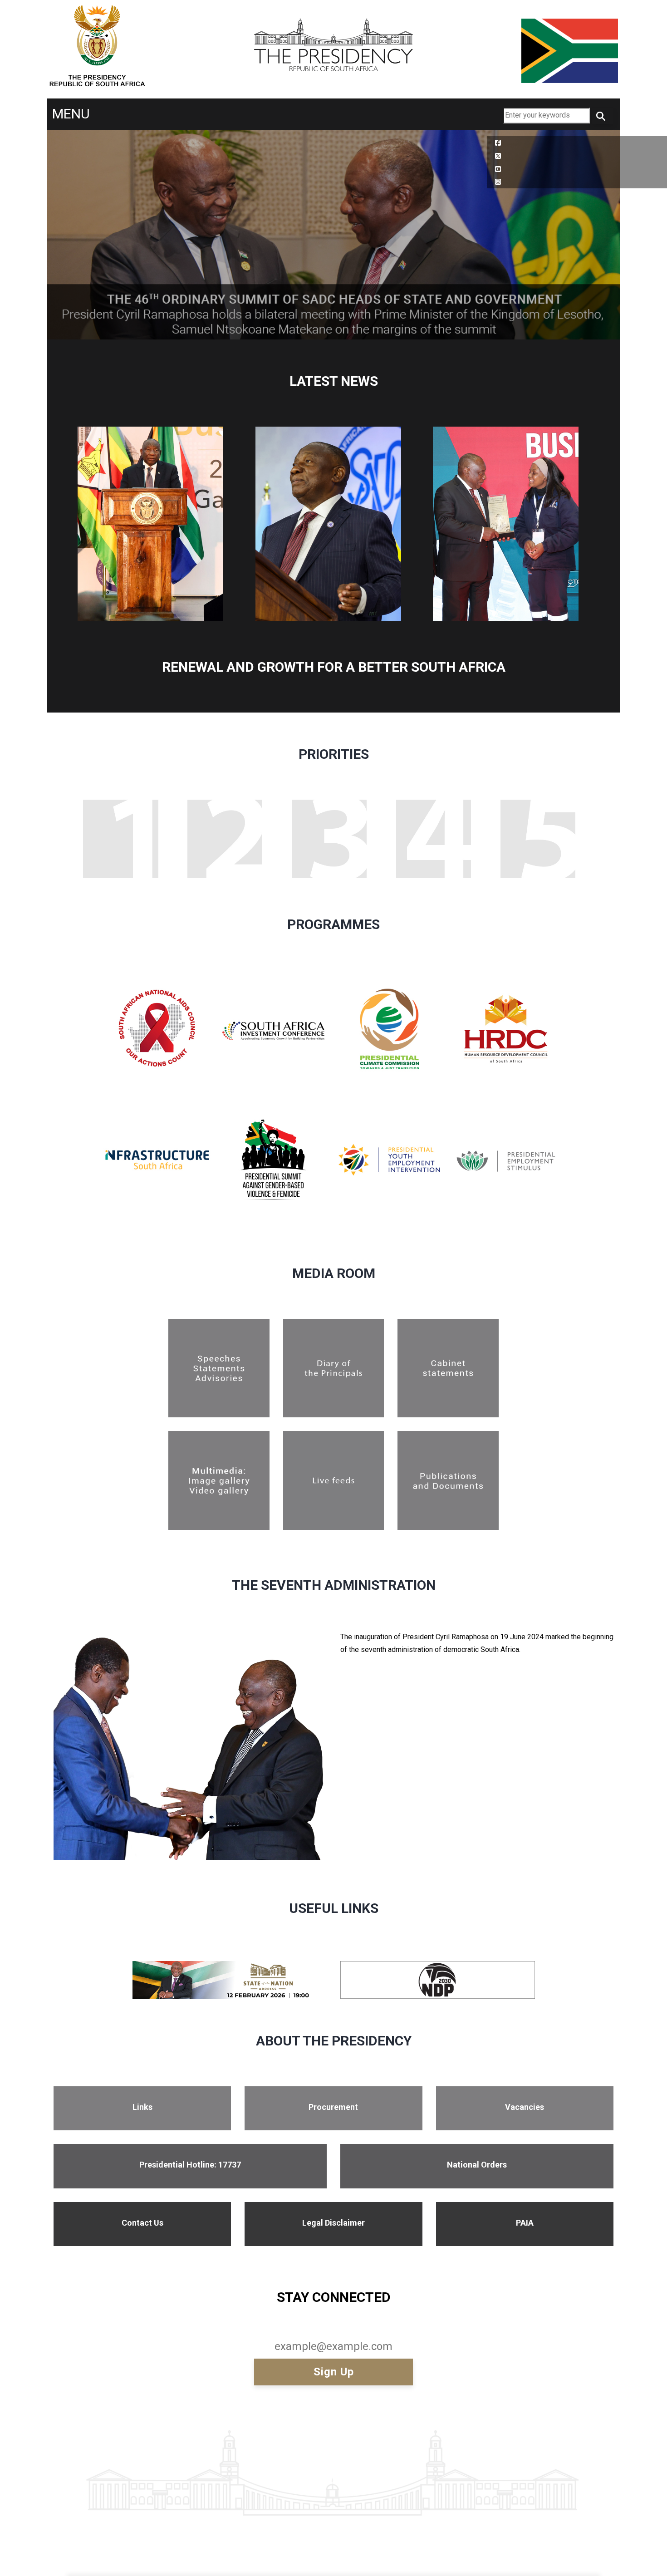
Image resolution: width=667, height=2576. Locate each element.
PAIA (525, 2223)
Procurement (333, 2107)
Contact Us (142, 2223)
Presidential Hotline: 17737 (190, 2165)
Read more (133, 1023)
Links (142, 2107)
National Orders (477, 2165)
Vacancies (525, 2107)
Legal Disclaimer (333, 2223)
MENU (71, 114)
